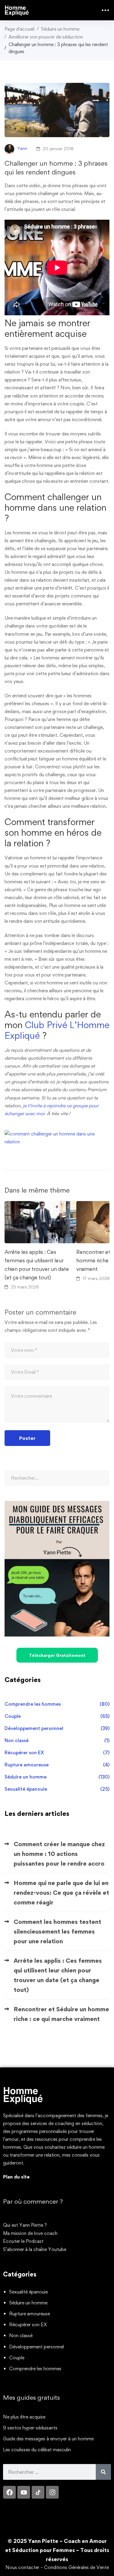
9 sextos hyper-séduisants (30, 2428)
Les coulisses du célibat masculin (37, 2450)
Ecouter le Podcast (23, 2241)
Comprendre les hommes (57, 1704)
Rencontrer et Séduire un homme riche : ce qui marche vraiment (61, 2014)
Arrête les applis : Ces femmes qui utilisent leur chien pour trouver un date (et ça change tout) (37, 1265)
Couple (57, 1716)
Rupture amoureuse (57, 1765)
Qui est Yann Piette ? (25, 2225)
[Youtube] (24, 2492)
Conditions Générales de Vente (76, 2567)
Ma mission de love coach (30, 2233)
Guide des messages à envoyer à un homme (48, 2439)
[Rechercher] (103, 2472)
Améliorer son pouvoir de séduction (46, 37)
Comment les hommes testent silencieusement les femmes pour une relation (57, 1931)
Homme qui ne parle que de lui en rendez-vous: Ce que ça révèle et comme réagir (61, 1893)
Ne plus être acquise (24, 2417)
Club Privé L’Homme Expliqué (57, 1030)
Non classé (57, 1740)
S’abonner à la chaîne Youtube (35, 2249)
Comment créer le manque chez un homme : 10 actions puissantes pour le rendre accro (59, 1854)
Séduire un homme (60, 29)
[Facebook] (9, 2492)
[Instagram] (52, 2492)
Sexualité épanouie (57, 1789)
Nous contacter (22, 2567)
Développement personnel (57, 1728)
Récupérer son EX (57, 1753)
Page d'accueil (19, 29)
